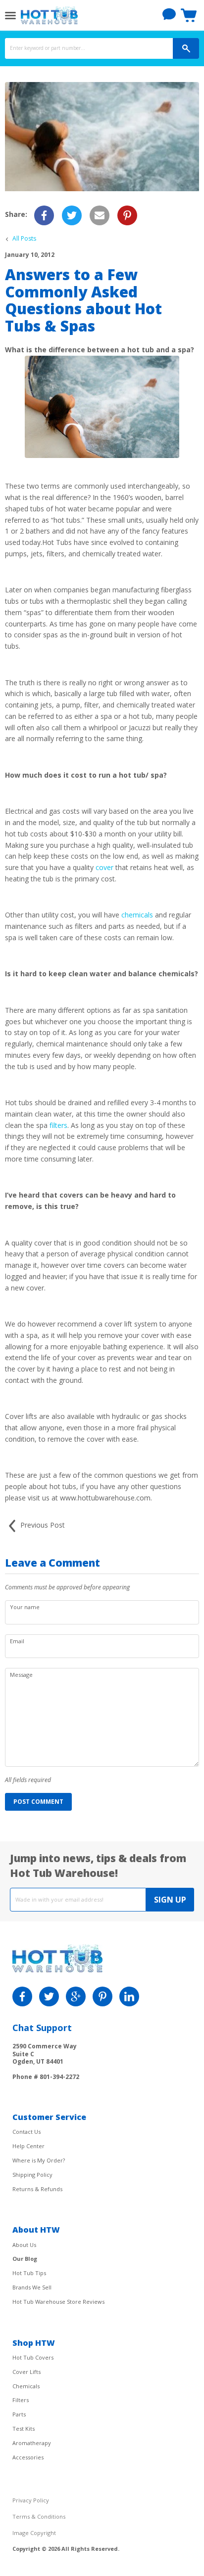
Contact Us (26, 2132)
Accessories (28, 2457)
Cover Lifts (26, 2372)
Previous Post (42, 1525)
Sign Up (170, 1900)
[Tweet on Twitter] (72, 215)
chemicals (137, 915)
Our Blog (25, 2259)
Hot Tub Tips (29, 2273)
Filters (21, 2400)
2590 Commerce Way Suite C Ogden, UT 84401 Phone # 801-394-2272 (46, 2061)
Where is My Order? (39, 2160)
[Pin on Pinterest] (127, 215)
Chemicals (26, 2386)
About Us (24, 2245)
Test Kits (24, 2429)
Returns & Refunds (37, 2189)
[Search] (186, 48)
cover (104, 867)
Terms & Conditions (39, 2516)
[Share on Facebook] (44, 215)
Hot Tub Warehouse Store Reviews (58, 2302)
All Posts (24, 239)
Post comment (38, 1802)
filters (58, 1125)
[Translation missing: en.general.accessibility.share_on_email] (100, 215)
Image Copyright (34, 2533)
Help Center (28, 2146)
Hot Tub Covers (33, 2357)
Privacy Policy (31, 2500)
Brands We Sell (32, 2287)
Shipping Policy (32, 2175)
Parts (19, 2414)
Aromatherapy (32, 2443)
